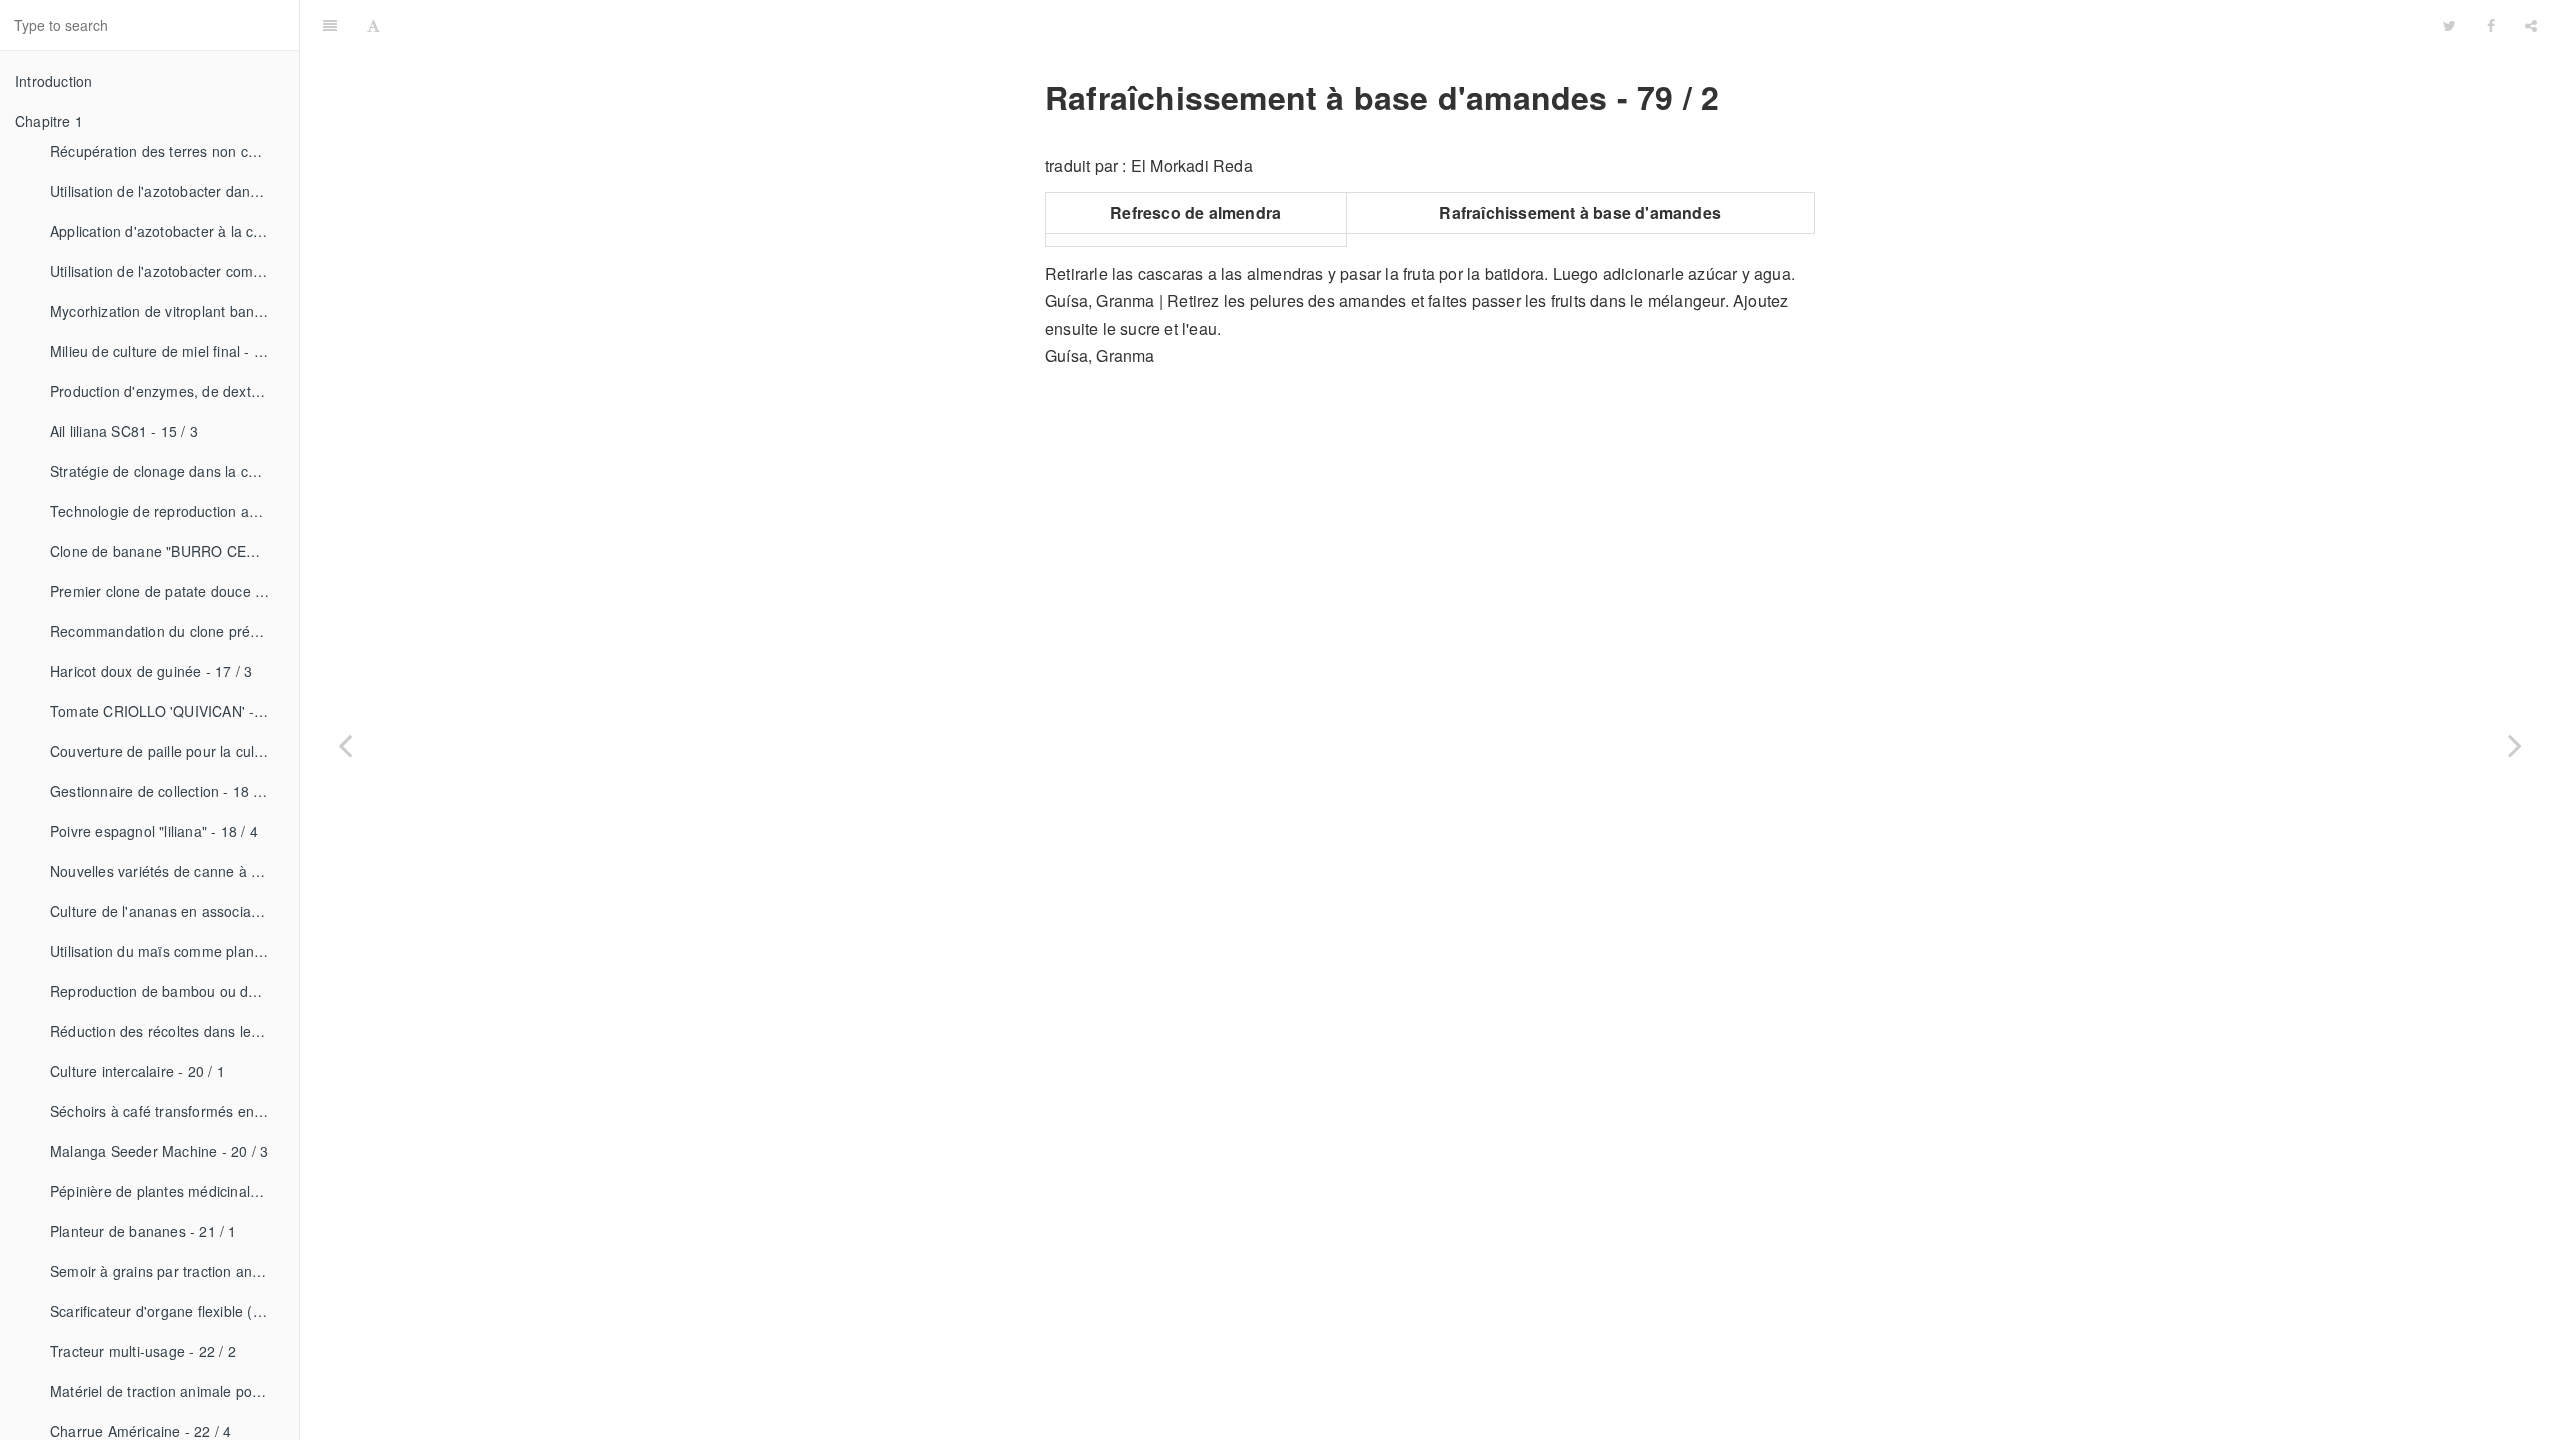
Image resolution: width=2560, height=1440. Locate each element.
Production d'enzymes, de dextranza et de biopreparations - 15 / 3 (167, 391)
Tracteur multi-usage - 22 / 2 (143, 1351)
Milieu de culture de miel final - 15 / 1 (167, 351)
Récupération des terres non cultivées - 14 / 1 (167, 151)
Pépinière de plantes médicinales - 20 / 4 (167, 1191)
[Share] (2531, 25)
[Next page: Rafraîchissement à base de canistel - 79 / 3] (2515, 745)
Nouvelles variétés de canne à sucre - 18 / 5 (167, 871)
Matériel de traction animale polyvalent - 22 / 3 (167, 1391)
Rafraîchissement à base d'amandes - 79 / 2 (1411, 24)
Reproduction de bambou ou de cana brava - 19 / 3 (167, 991)
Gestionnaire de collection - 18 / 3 (160, 791)
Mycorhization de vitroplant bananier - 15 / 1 (167, 311)
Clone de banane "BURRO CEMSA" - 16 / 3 (167, 551)
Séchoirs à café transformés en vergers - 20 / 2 (167, 1111)
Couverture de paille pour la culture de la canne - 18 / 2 (167, 751)
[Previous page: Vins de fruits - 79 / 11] (345, 745)
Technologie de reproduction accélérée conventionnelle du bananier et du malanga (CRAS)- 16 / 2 (167, 511)
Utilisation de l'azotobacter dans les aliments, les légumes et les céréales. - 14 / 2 (167, 191)
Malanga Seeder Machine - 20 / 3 (159, 1151)
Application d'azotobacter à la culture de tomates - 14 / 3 (167, 231)
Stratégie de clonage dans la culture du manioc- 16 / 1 (167, 471)
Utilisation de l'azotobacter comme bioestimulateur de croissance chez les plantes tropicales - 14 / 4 (167, 271)
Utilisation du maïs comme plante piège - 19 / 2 (167, 951)
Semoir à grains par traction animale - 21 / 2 (167, 1271)
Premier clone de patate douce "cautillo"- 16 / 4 (167, 591)
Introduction (53, 81)
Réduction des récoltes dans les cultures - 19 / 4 (167, 1031)
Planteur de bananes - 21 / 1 (143, 1231)
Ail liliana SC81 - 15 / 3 (124, 431)
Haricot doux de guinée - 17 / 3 (151, 671)
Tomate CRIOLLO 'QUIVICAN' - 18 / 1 (167, 711)
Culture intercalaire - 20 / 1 (137, 1071)
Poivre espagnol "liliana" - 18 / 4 (154, 831)
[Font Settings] (373, 25)
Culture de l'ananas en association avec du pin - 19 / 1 (167, 911)
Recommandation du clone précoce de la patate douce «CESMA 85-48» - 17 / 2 (167, 631)
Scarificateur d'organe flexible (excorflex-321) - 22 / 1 (167, 1311)
